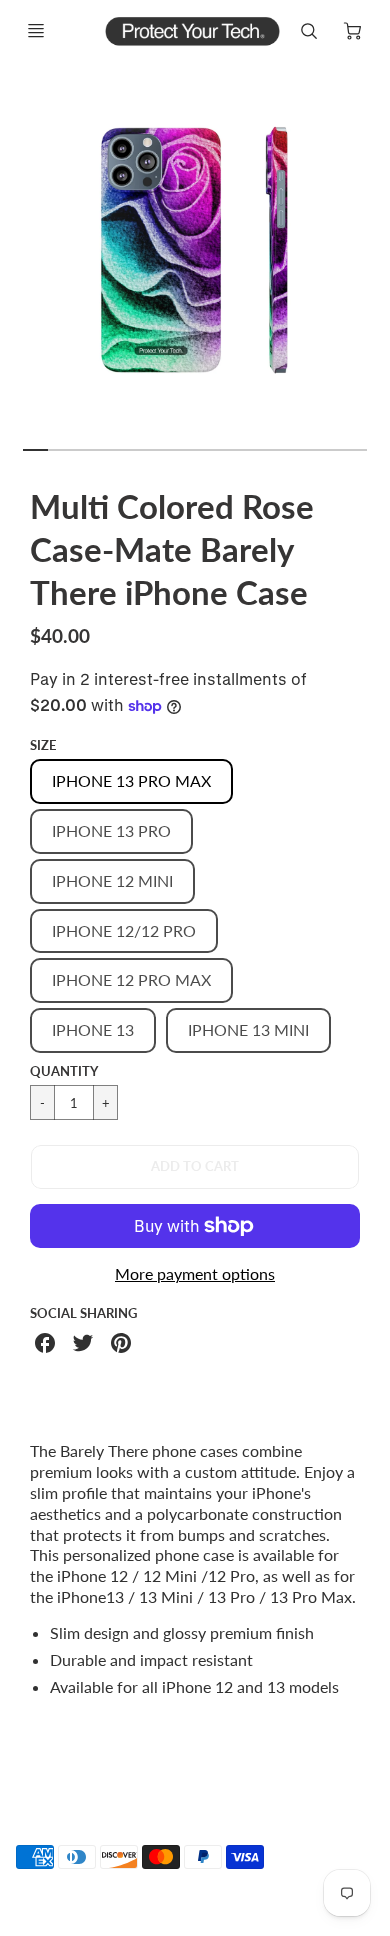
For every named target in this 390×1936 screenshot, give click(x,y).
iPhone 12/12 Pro (124, 930)
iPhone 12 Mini (112, 880)
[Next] (376, 259)
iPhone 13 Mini (248, 1029)
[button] (195, 1167)
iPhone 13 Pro (111, 830)
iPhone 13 (93, 1029)
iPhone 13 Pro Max (131, 780)
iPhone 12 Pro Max (131, 979)
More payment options (195, 1273)
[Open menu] (36, 31)
